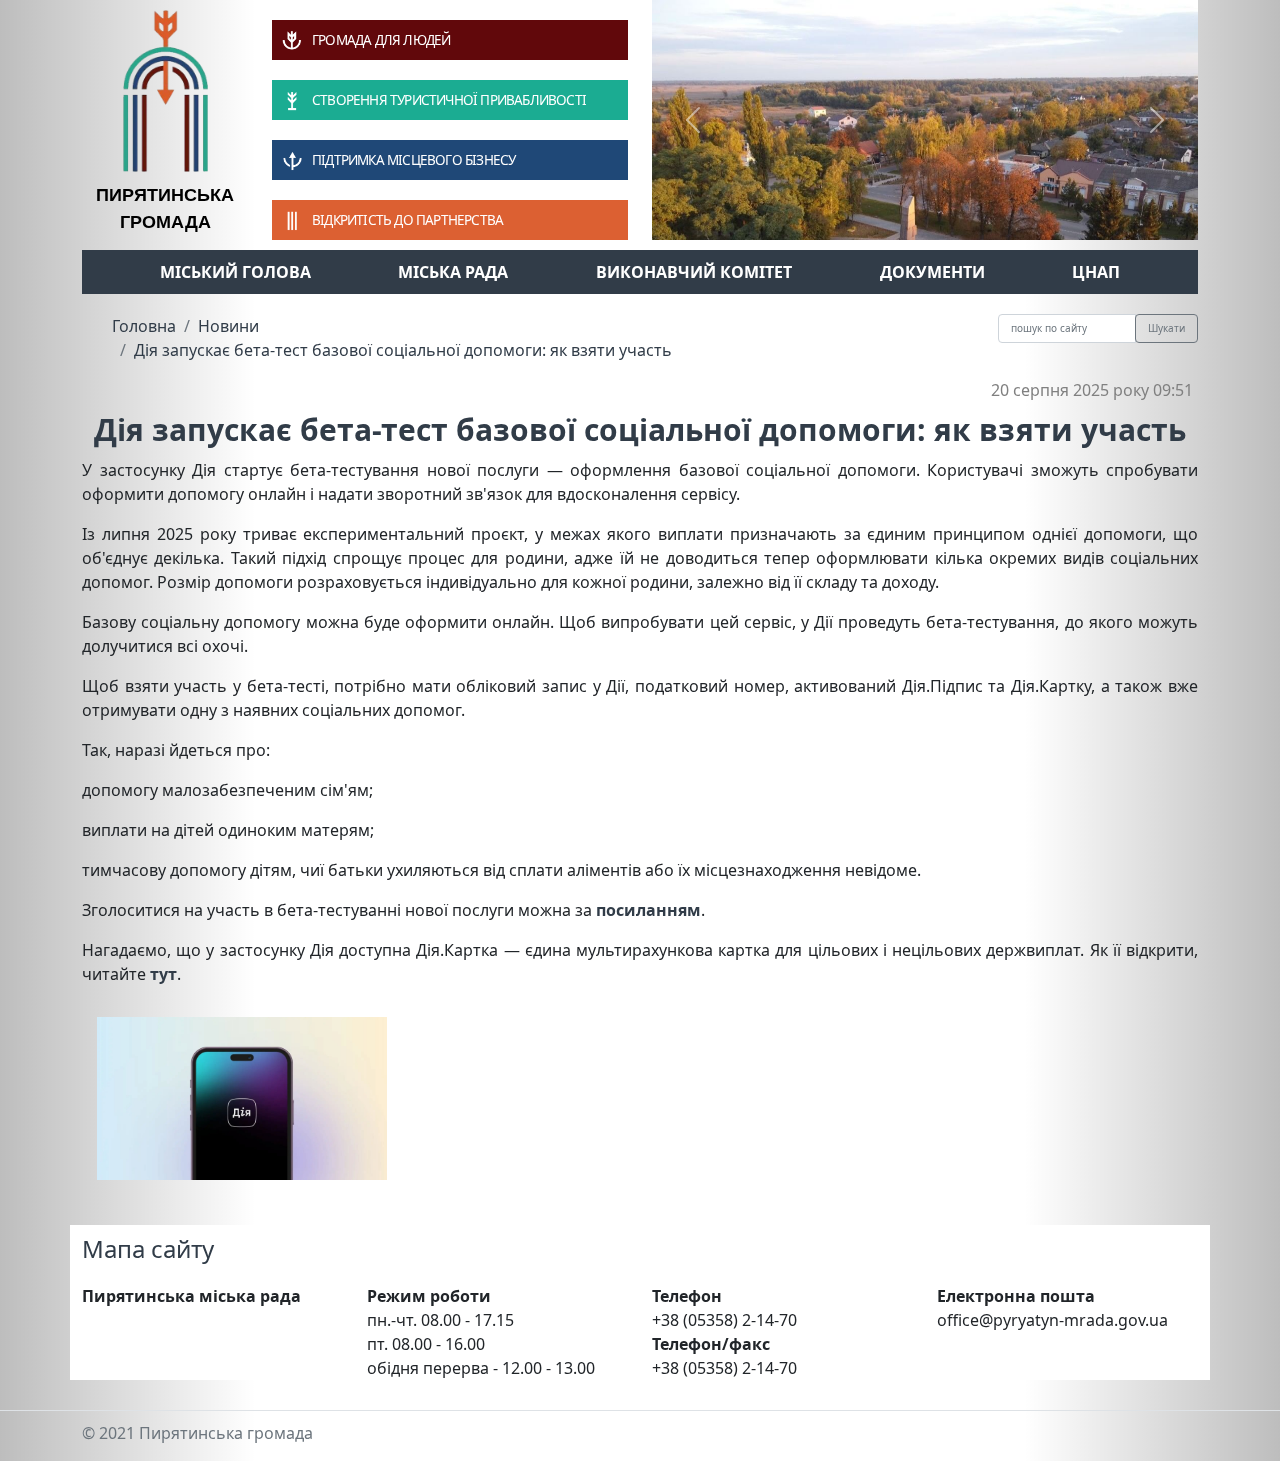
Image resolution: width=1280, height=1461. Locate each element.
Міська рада (453, 272)
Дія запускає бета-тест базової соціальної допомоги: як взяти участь (403, 350)
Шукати (1166, 328)
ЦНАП (1096, 272)
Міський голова (235, 272)
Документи (932, 272)
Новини (228, 326)
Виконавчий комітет (694, 272)
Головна (144, 326)
